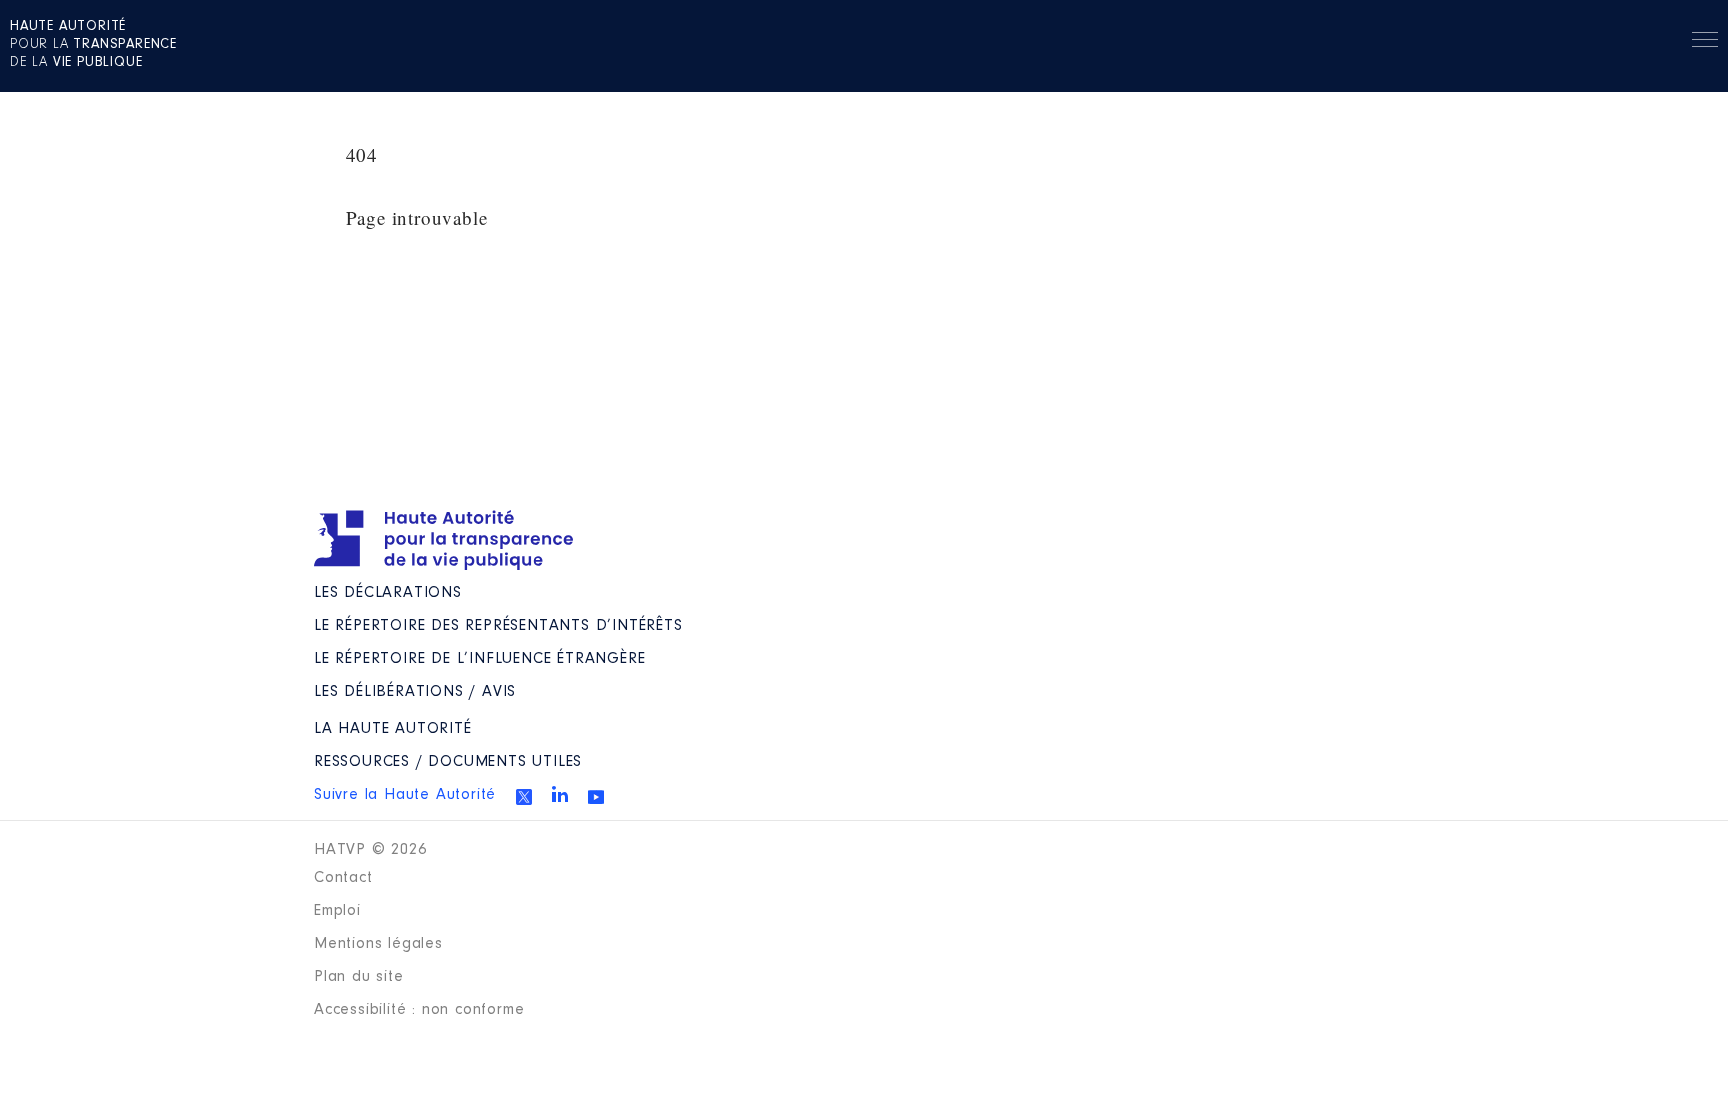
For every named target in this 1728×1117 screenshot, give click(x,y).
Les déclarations (388, 593)
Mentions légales (378, 944)
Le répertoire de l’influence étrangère (479, 659)
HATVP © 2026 (370, 850)
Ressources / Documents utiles (448, 762)
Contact (343, 878)
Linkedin (560, 794)
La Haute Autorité (393, 729)
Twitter (524, 797)
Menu (1705, 43)
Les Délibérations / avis (415, 692)
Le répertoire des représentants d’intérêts (498, 626)
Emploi (337, 911)
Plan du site (359, 977)
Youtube (596, 797)
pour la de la (93, 45)
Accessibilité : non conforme (419, 1010)
